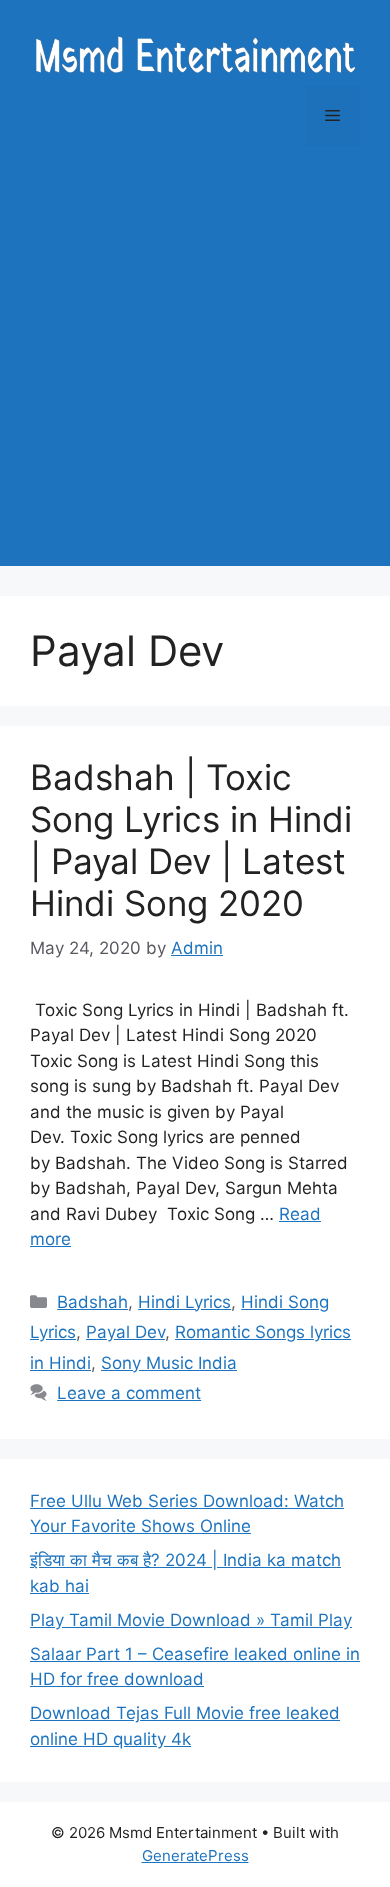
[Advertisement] (195, 371)
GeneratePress (195, 1855)
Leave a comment (129, 1393)
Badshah (92, 1302)
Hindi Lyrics (184, 1302)
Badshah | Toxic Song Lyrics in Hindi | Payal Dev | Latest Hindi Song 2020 (191, 840)
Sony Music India (169, 1363)
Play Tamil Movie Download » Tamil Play (191, 1620)
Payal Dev (125, 1332)
